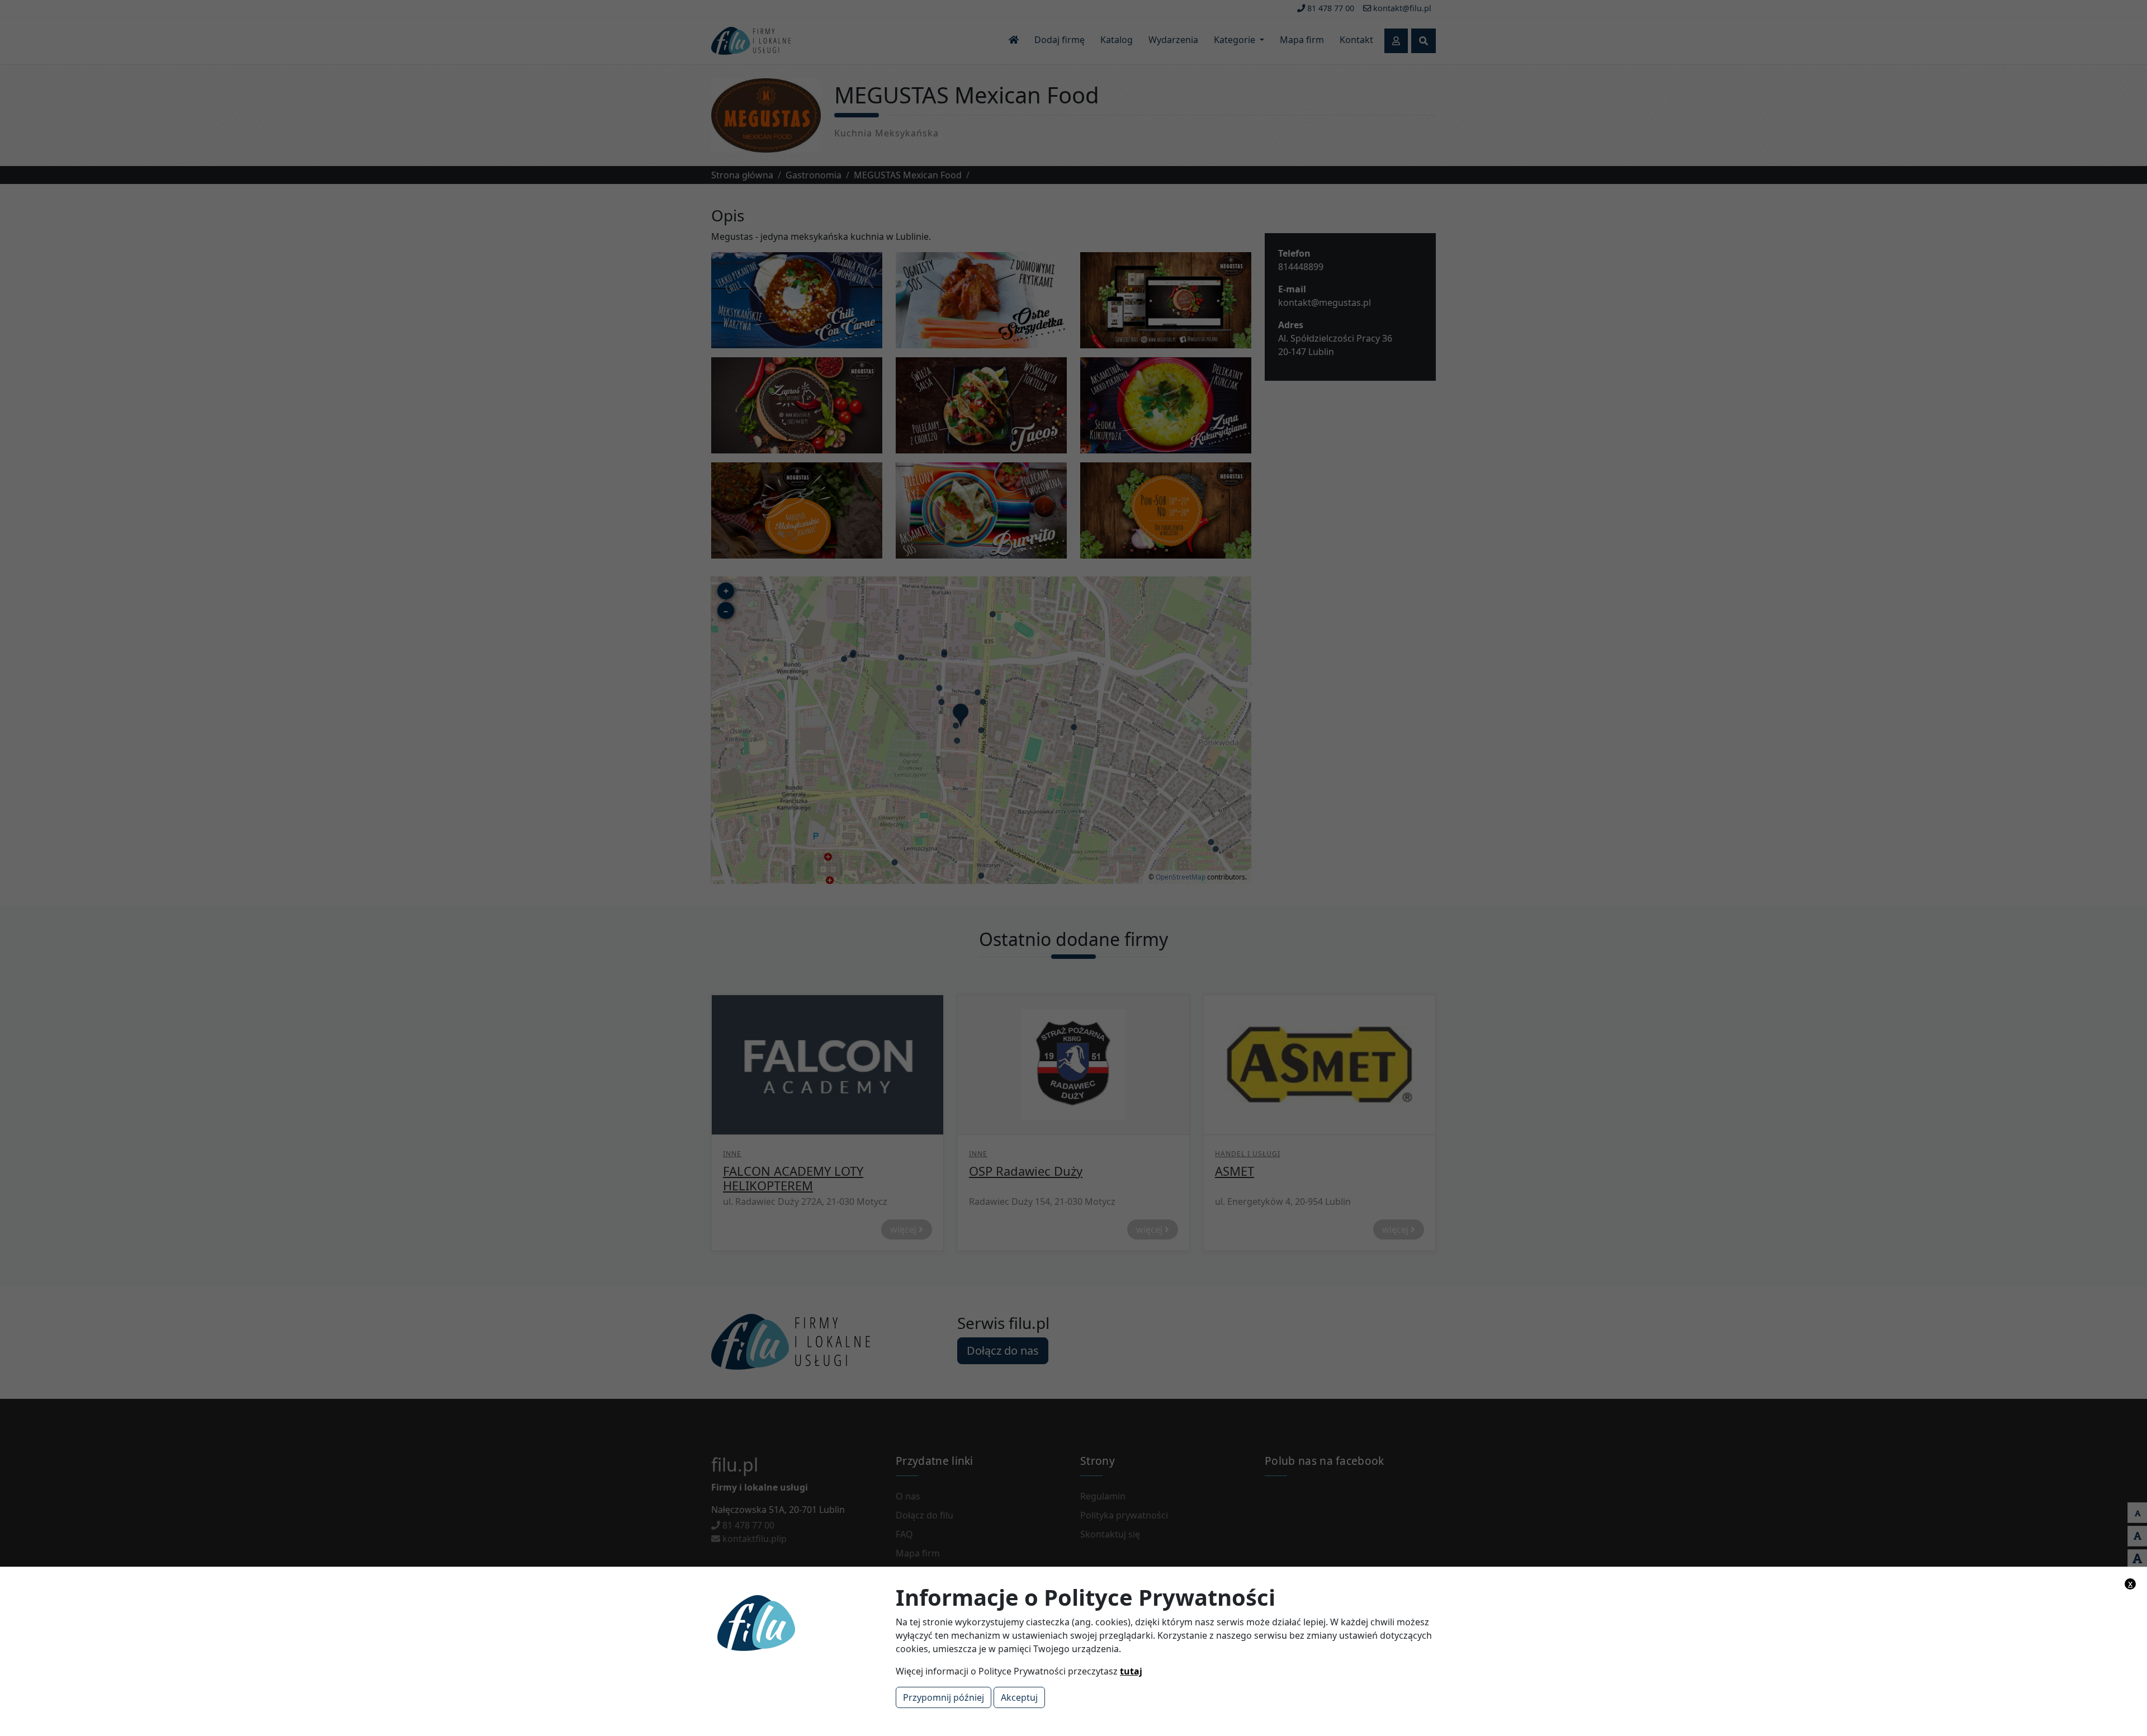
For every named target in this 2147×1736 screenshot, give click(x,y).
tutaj (1131, 1671)
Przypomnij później (944, 1697)
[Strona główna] (797, 1622)
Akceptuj (1019, 1697)
